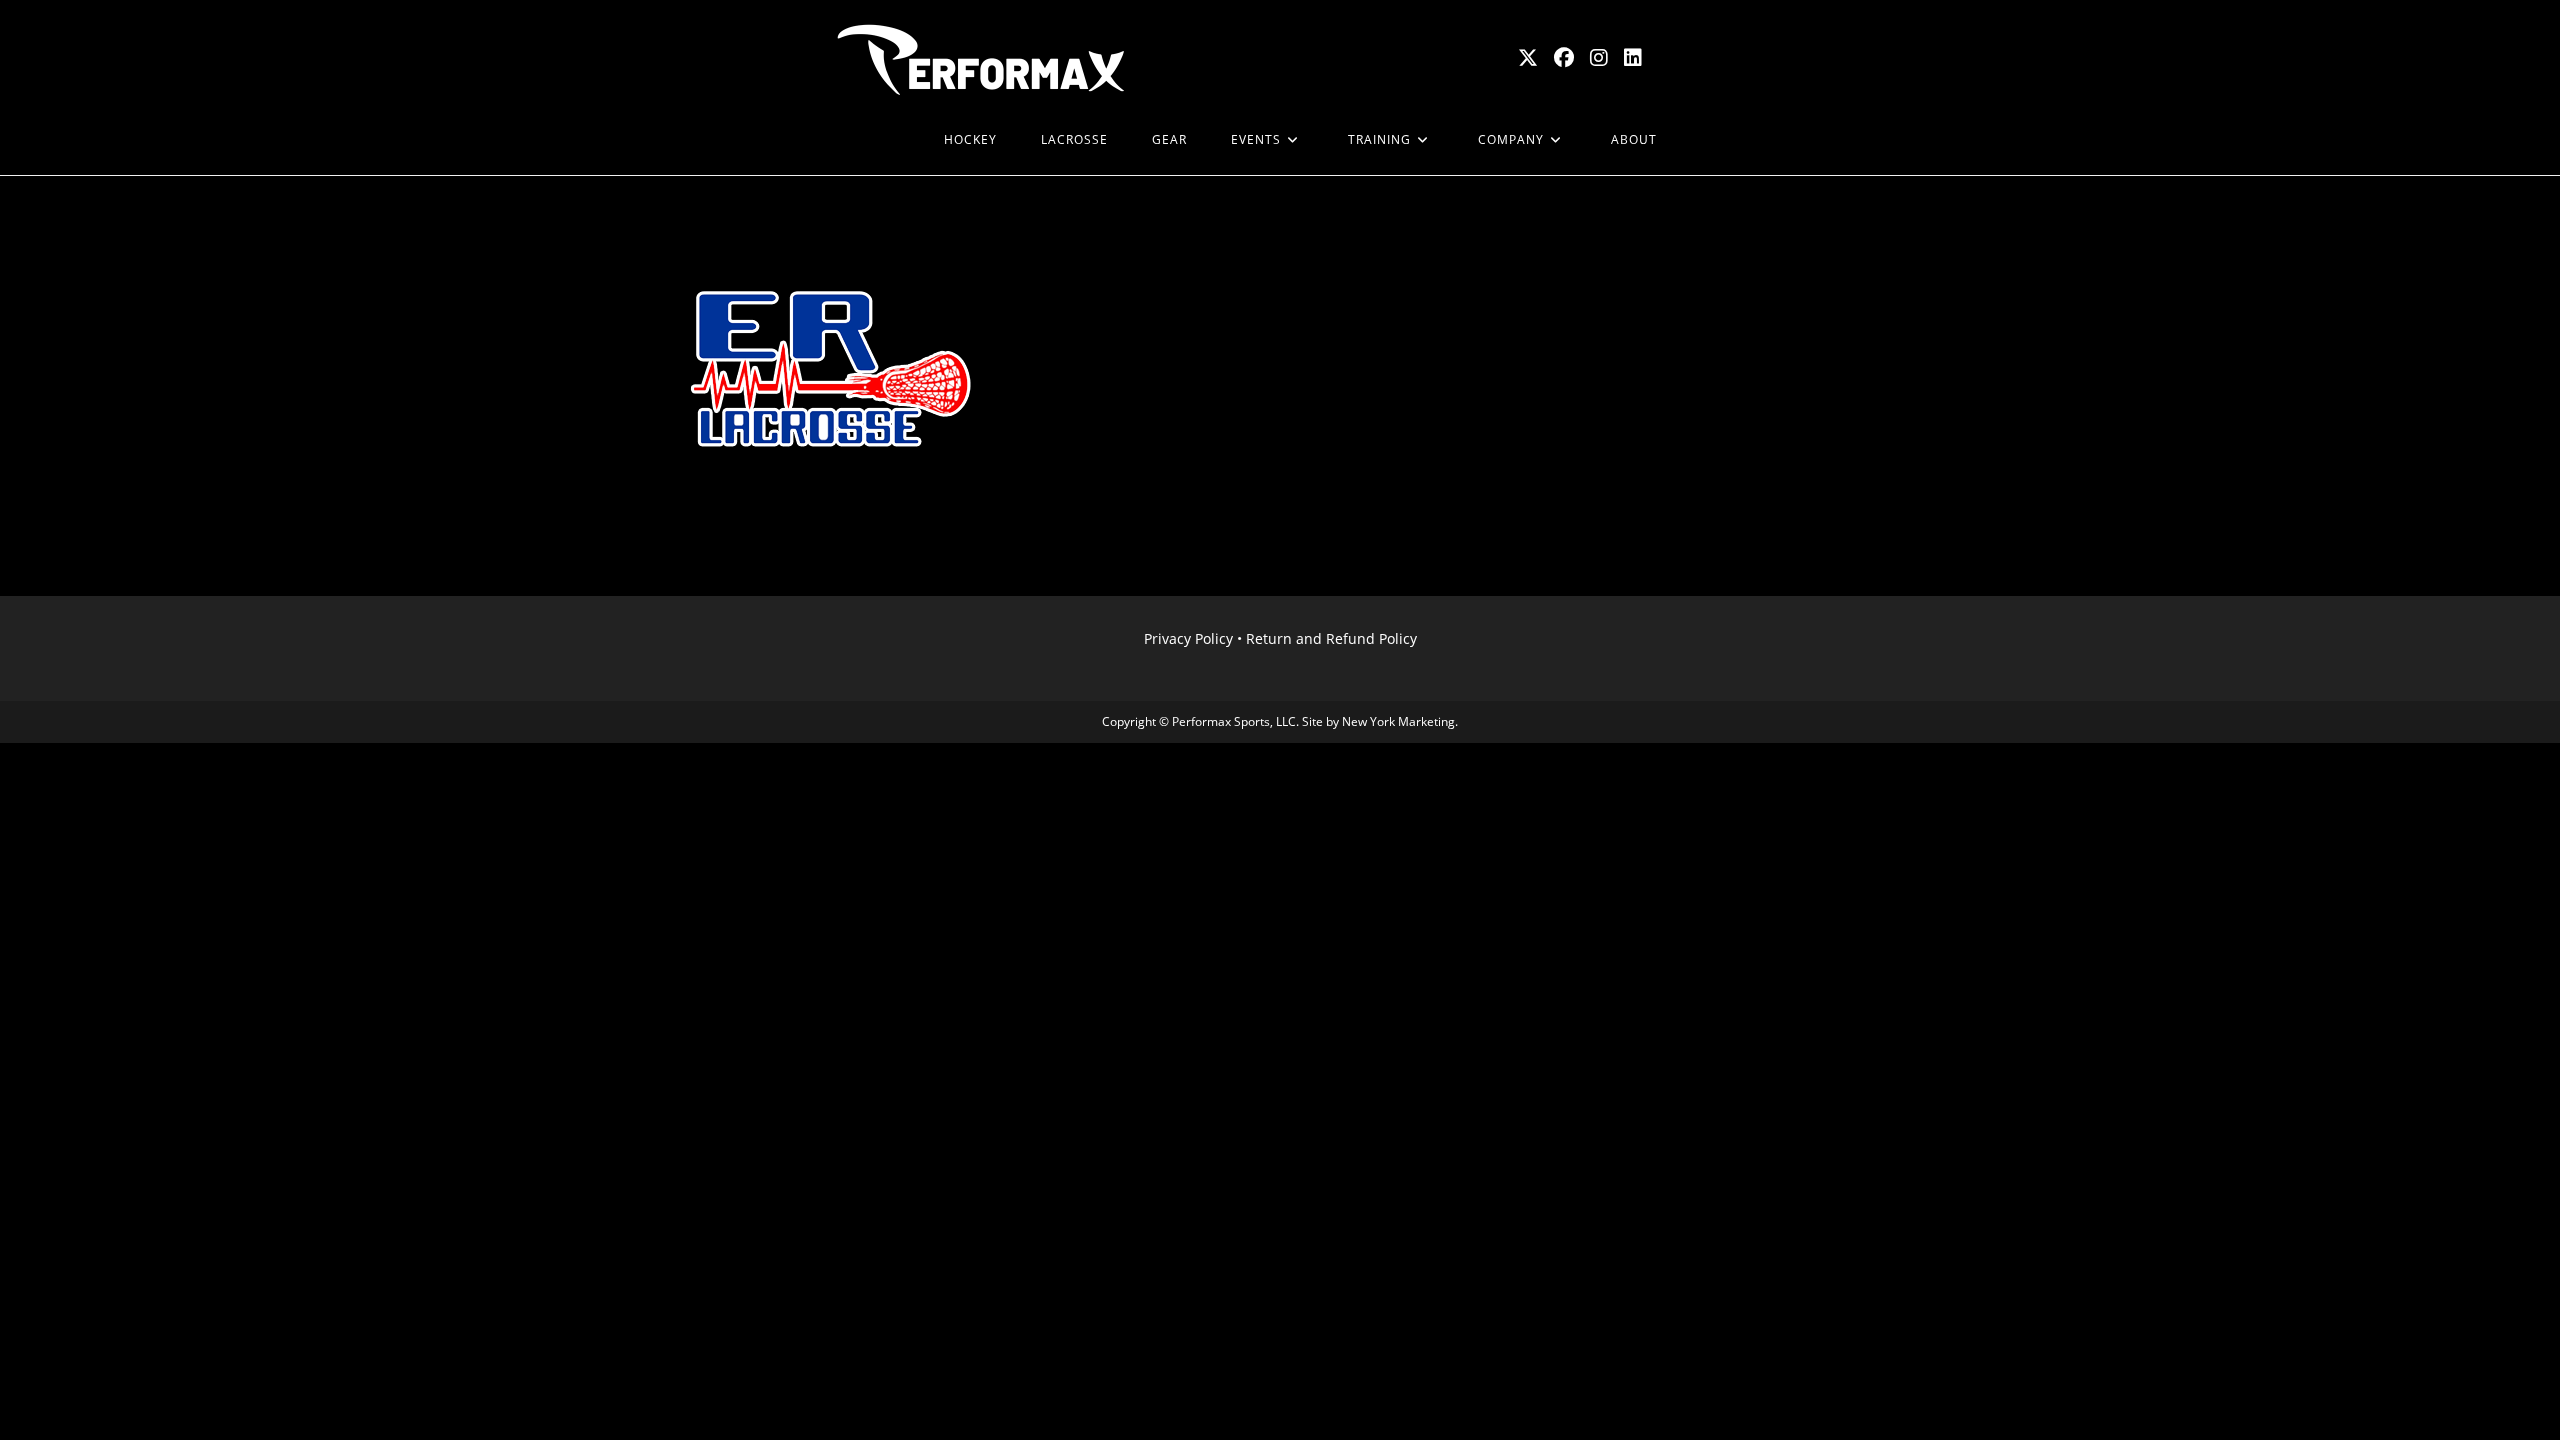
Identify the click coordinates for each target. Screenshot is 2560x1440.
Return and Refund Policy (1331, 638)
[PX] (900, 140)
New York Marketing (1398, 721)
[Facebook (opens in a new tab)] (1564, 58)
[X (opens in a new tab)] (1528, 58)
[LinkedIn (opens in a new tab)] (1633, 58)
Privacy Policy (1188, 638)
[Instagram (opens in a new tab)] (1599, 58)
